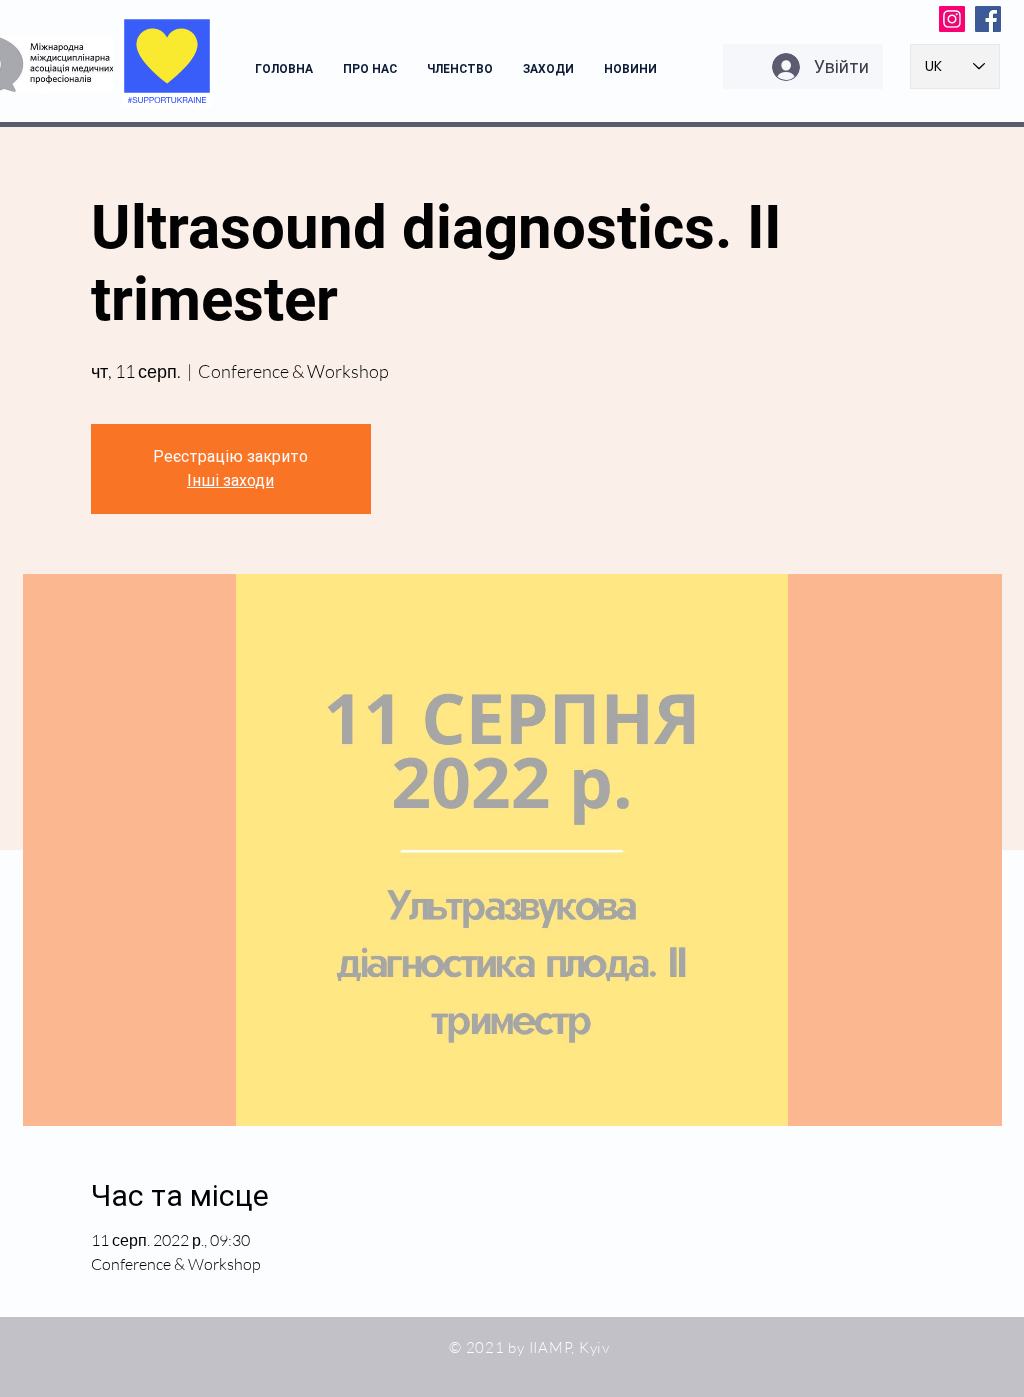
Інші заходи (230, 480)
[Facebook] (988, 19)
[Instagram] (952, 19)
